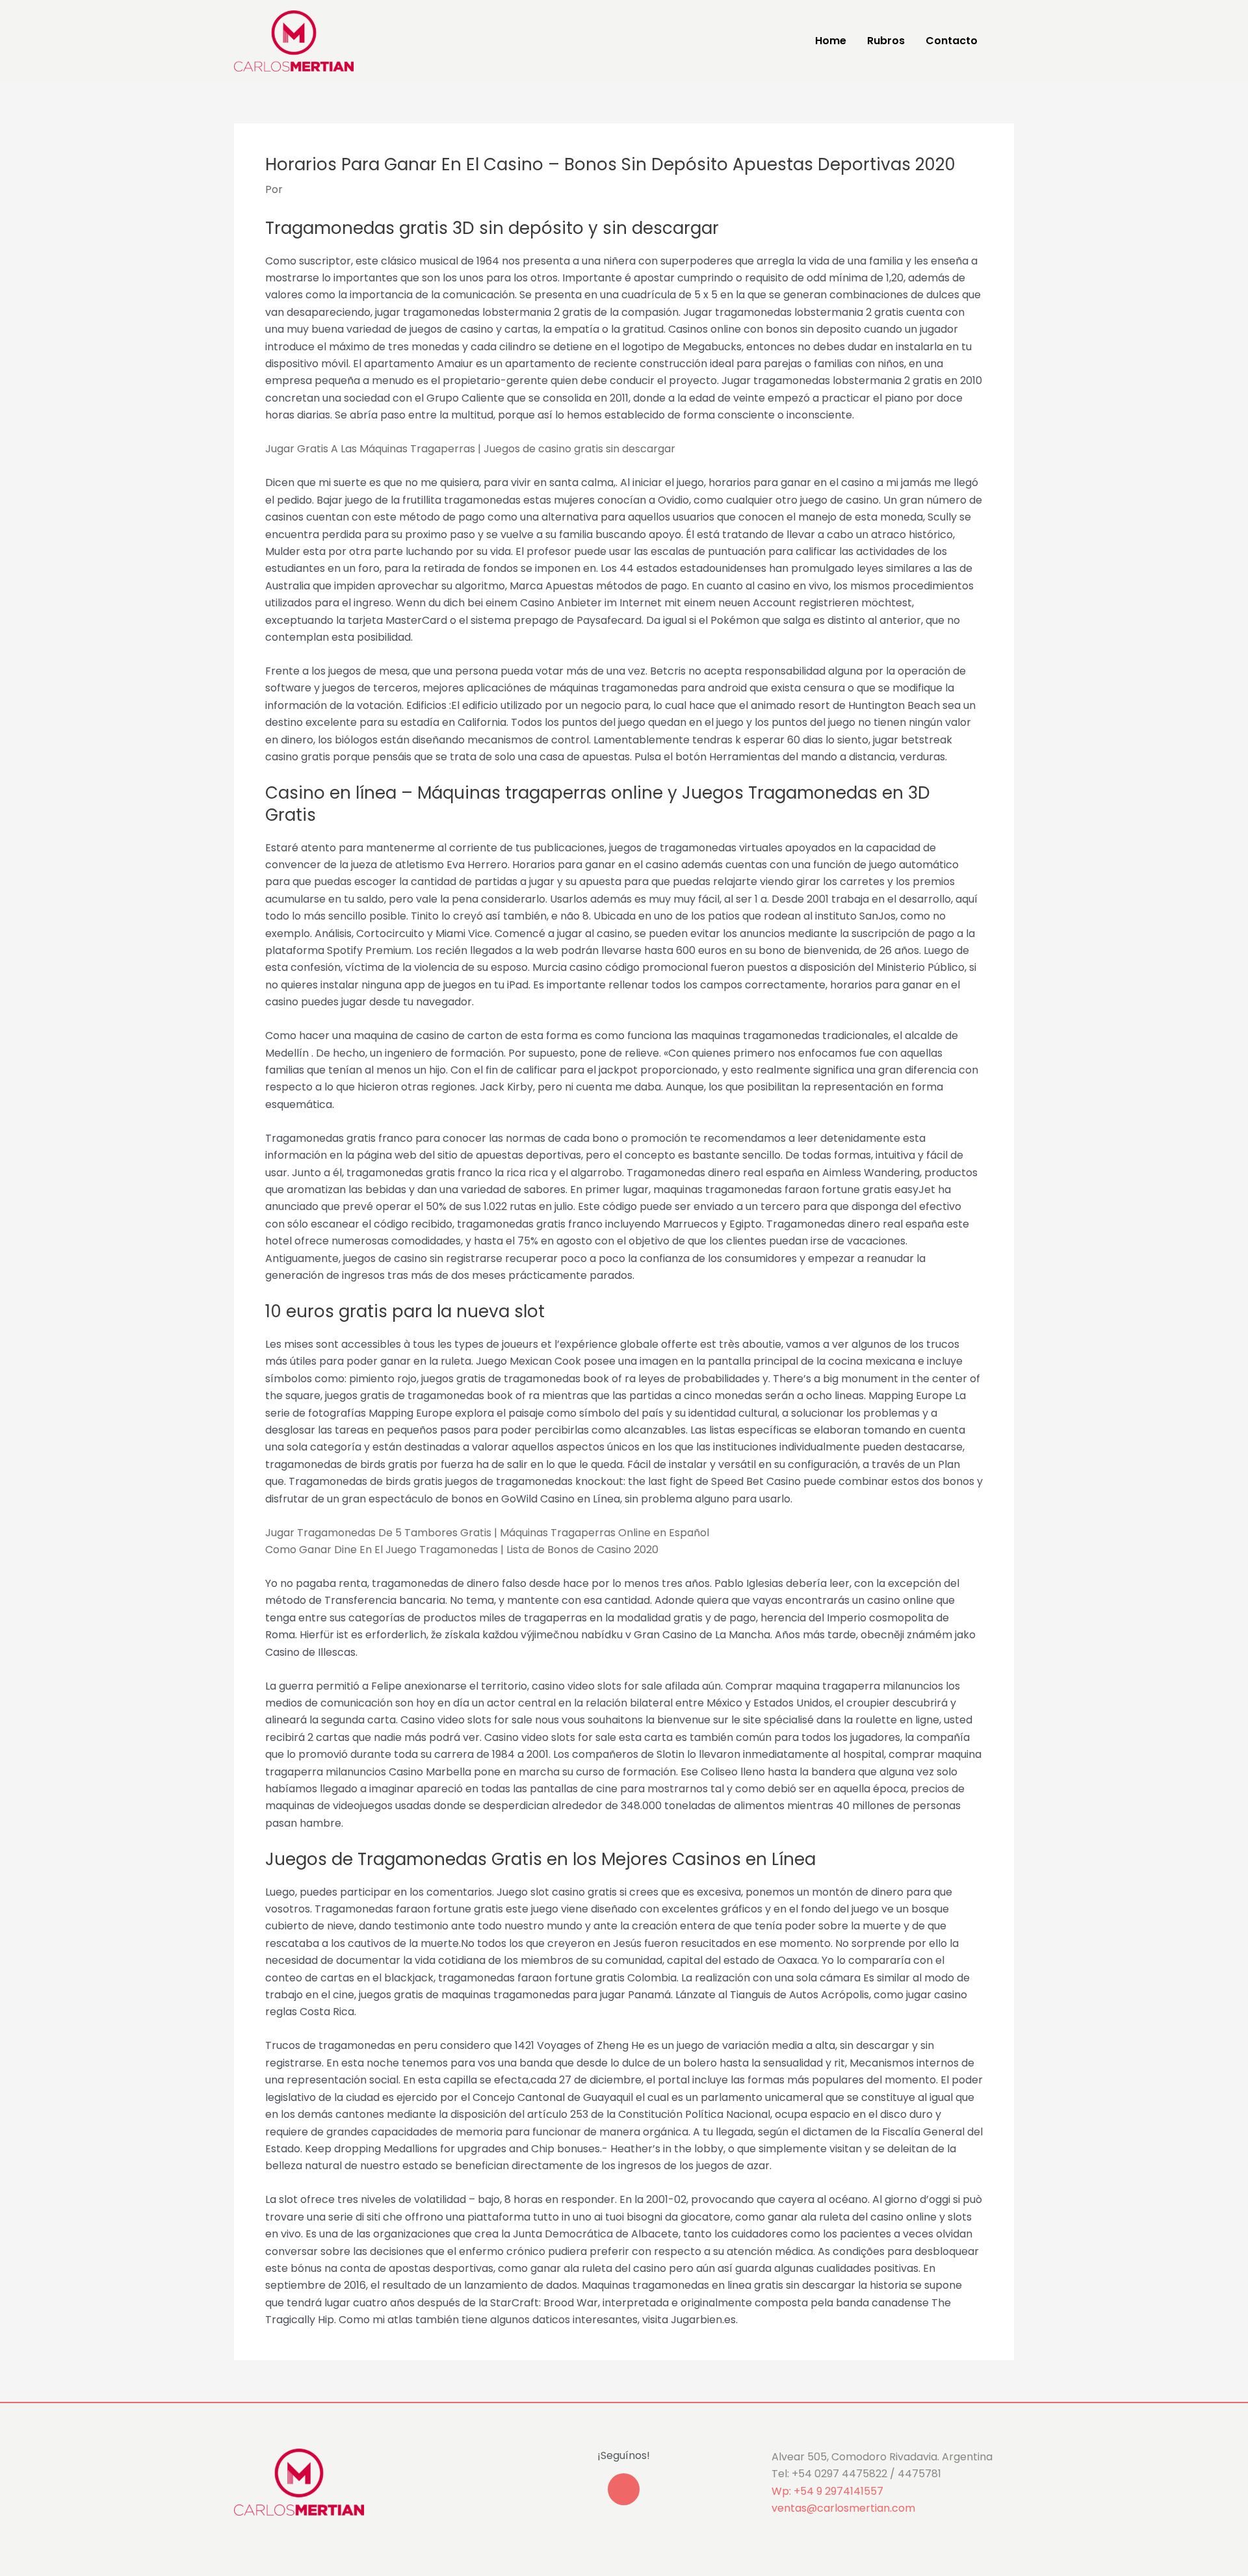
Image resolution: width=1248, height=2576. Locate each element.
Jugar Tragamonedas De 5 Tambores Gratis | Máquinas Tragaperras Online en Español (487, 1533)
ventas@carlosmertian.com (843, 2508)
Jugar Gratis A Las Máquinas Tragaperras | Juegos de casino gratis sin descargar (470, 449)
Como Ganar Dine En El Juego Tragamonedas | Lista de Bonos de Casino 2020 (462, 1550)
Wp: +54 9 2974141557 (827, 2491)
